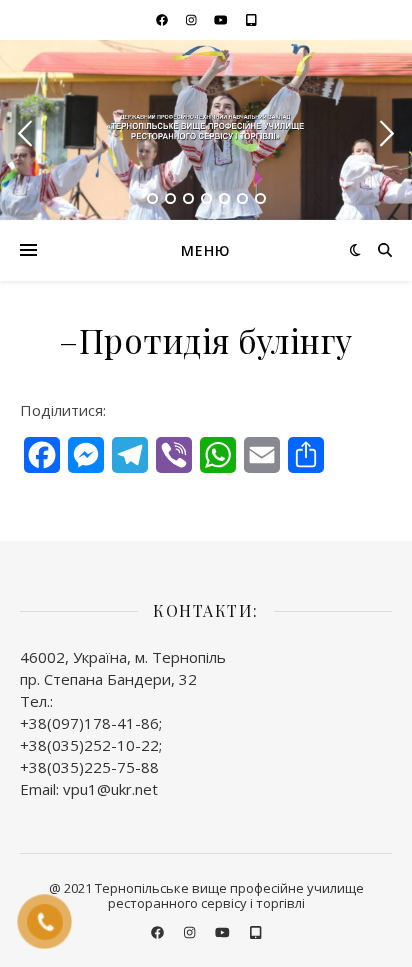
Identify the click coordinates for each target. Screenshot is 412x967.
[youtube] (222, 19)
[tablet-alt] (251, 19)
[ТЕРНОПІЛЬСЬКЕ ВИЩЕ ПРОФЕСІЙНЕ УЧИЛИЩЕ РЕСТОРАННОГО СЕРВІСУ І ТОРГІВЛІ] (206, 129)
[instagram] (193, 19)
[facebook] (163, 19)
